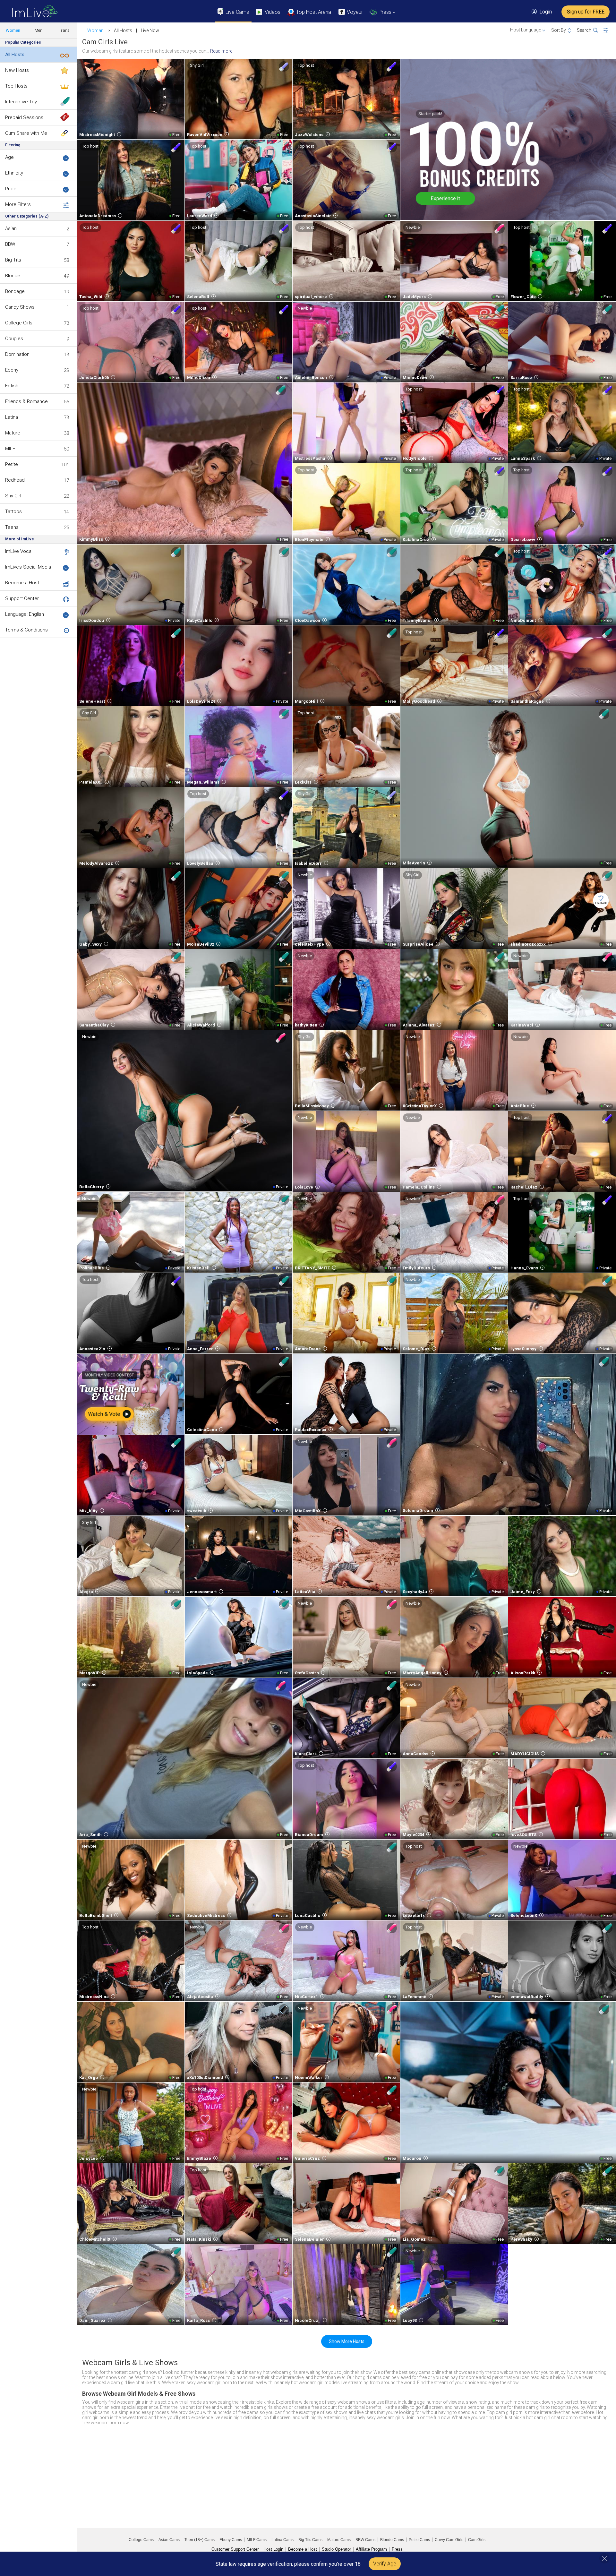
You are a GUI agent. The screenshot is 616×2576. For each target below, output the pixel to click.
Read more (221, 51)
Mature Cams (339, 2540)
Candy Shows (20, 307)
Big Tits (13, 260)
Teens (12, 527)
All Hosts (15, 55)
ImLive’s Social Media (28, 567)
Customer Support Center (235, 2549)
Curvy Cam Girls (449, 2540)
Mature (13, 433)
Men (38, 30)
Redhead (15, 480)
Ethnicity (14, 173)
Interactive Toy (21, 102)
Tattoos (13, 511)
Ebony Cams (231, 2540)
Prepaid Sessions (24, 117)
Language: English (25, 614)
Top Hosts (16, 86)
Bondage (15, 291)
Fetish (12, 386)
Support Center (22, 598)
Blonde (13, 276)
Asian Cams (169, 2540)
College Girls (19, 323)
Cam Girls (477, 2540)
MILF (10, 449)
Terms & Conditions (26, 630)
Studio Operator (336, 2549)
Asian (11, 228)
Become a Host (22, 583)
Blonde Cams (392, 2540)
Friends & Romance (26, 401)
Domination (17, 354)
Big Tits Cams (310, 2540)
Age (9, 157)
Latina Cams (282, 2540)
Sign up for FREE (586, 12)
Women (13, 30)
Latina (12, 417)
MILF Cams (257, 2540)
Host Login (273, 2549)
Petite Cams (419, 2540)
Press (397, 2549)
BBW (10, 244)
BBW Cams (365, 2540)
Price (11, 189)
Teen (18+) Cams (200, 2540)
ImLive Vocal (19, 551)
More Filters (18, 204)
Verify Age (385, 2564)
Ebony (12, 370)
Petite (12, 464)
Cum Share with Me (26, 133)
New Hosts (17, 70)
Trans (64, 30)
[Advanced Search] (610, 30)
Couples (14, 339)
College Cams (141, 2540)
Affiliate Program (371, 2549)
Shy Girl (13, 496)
